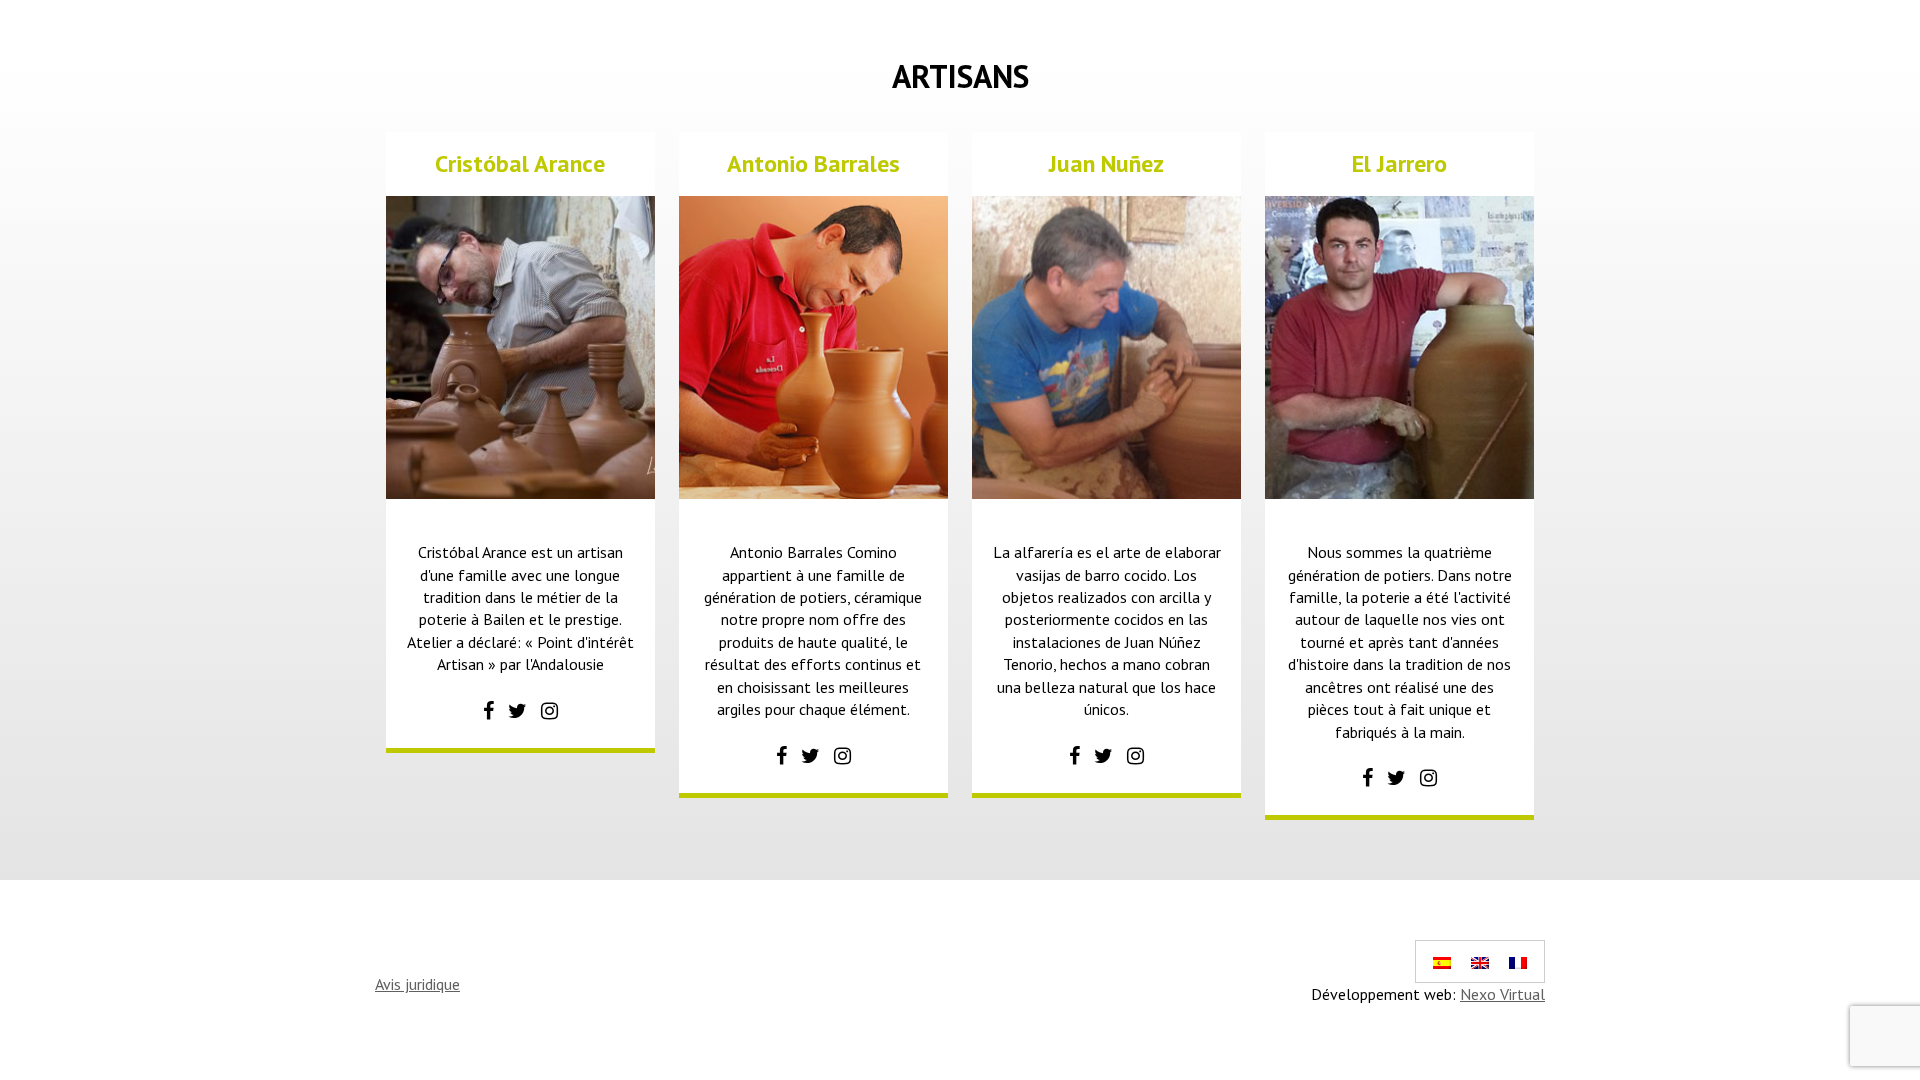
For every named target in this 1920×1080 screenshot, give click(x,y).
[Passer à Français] (1518, 961)
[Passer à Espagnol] (1442, 961)
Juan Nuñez (1106, 163)
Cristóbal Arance (520, 163)
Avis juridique (417, 984)
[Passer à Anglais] (1480, 961)
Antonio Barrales (813, 163)
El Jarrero (1399, 163)
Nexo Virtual (1502, 994)
